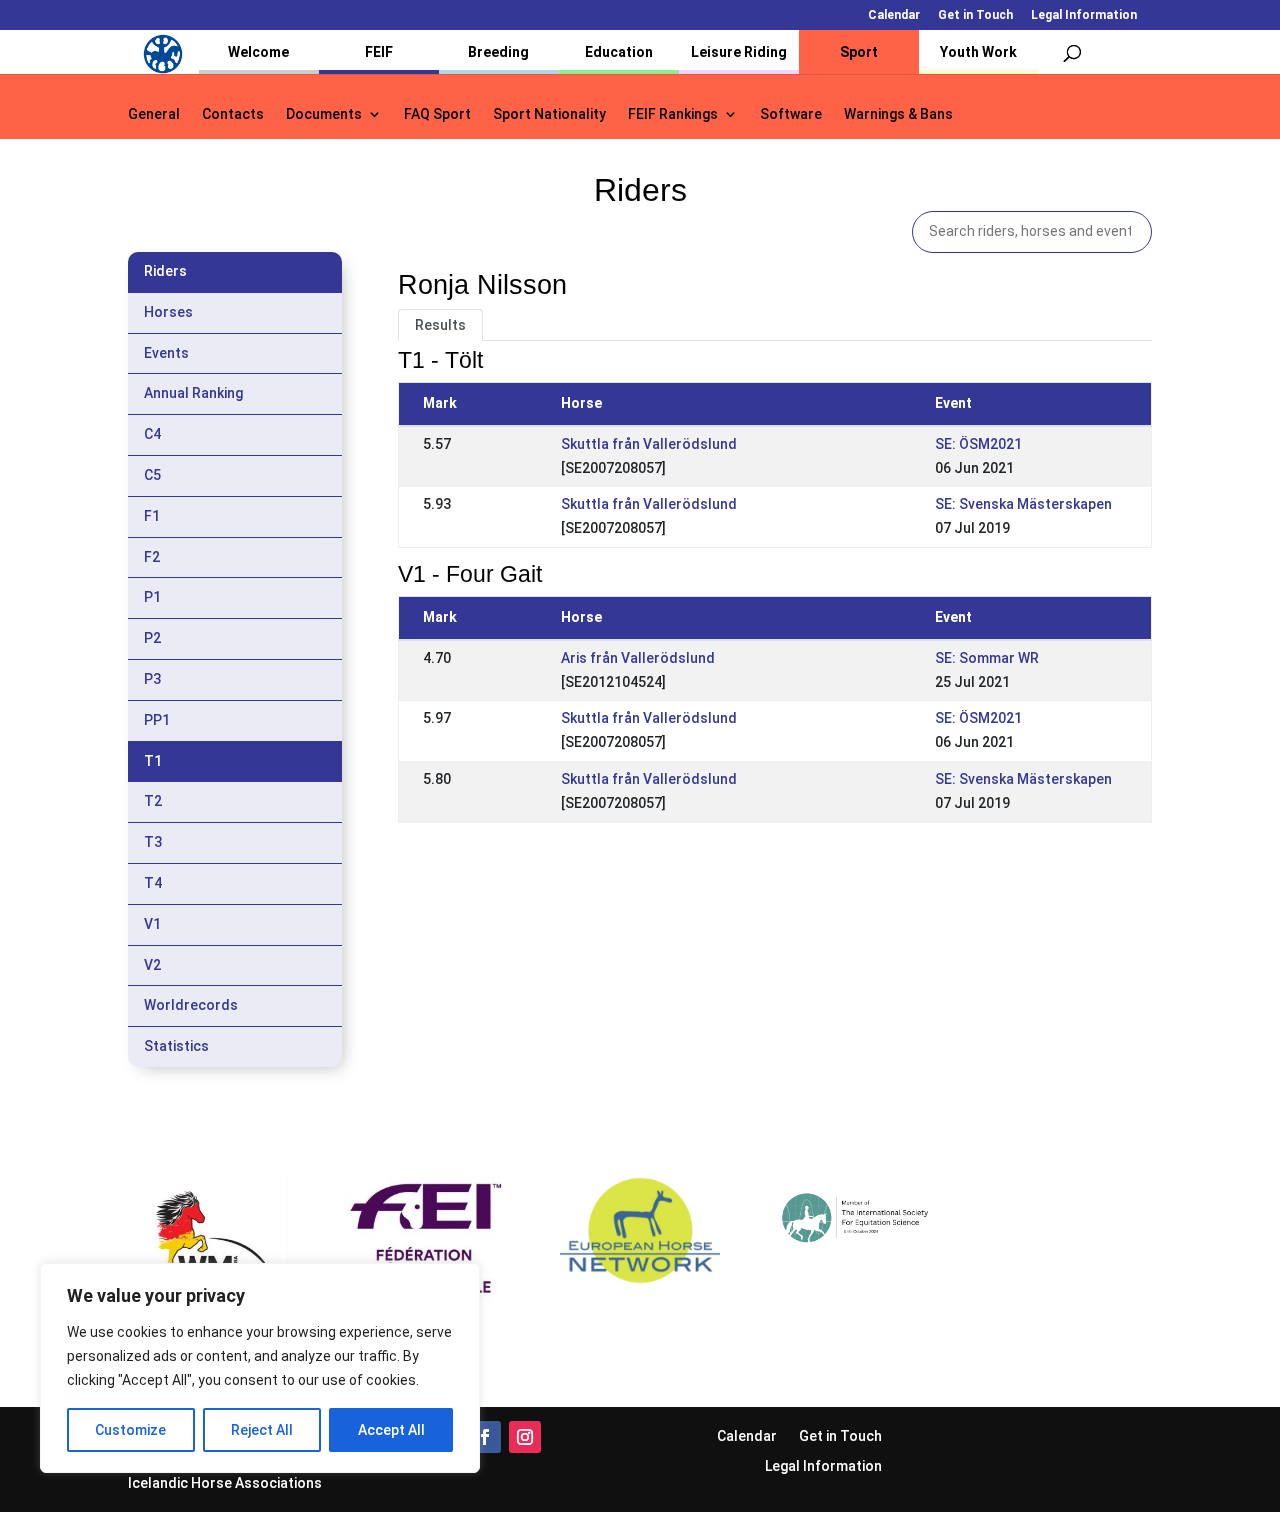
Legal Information (1084, 15)
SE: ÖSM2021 (978, 444)
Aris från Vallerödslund (638, 658)
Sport (859, 52)
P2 (152, 638)
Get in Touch (975, 15)
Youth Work (978, 52)
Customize (130, 1430)
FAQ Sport (437, 114)
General (154, 114)
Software (791, 114)
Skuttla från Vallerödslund (649, 444)
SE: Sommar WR (987, 658)
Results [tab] (440, 325)
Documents (324, 114)
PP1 (157, 720)
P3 (152, 679)
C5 (152, 475)
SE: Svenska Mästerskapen (1023, 504)
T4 (153, 883)
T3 (153, 842)
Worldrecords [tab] (191, 1005)
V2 (152, 965)
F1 (152, 516)
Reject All (262, 1430)
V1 (152, 924)
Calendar (894, 15)
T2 (153, 801)
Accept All (391, 1430)
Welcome (258, 52)
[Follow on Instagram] (525, 1437)
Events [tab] (166, 353)
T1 (153, 761)
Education (619, 52)
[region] (260, 1368)
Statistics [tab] (176, 1046)
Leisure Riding (739, 52)
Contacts (233, 114)
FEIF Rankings (673, 114)
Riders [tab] (165, 271)
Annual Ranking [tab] (193, 393)
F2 (152, 557)
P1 (152, 597)
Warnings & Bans (898, 114)
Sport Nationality (549, 114)
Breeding (498, 52)
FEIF (379, 52)
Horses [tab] (168, 312)
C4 (152, 434)
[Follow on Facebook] (485, 1437)
